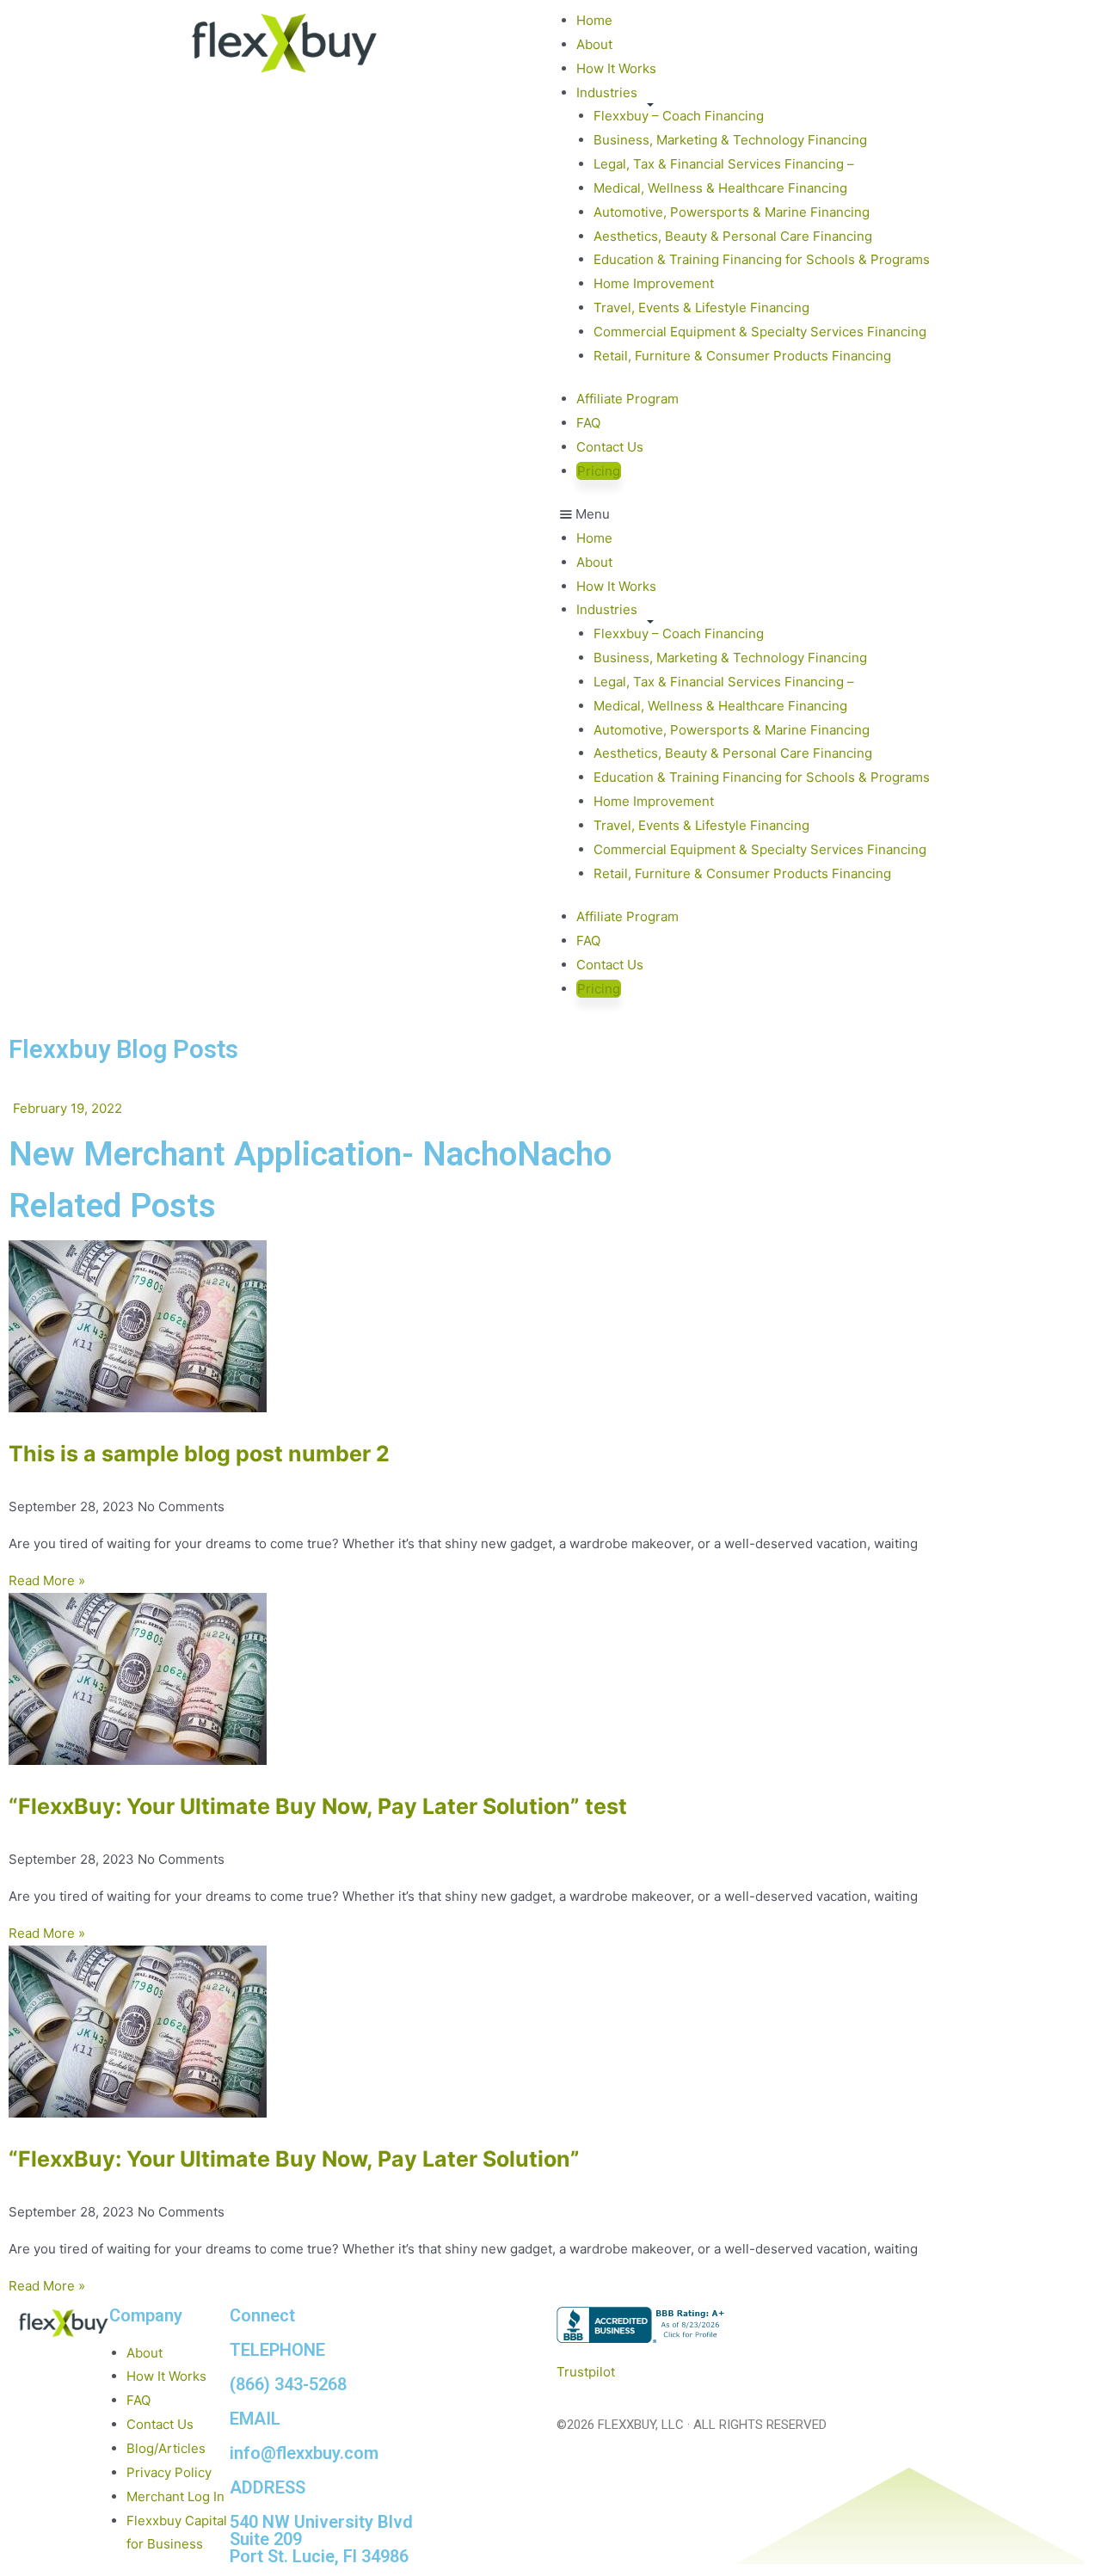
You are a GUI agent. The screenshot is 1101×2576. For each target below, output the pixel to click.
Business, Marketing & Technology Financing (730, 140)
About (594, 44)
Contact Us (610, 447)
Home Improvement (654, 283)
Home (594, 20)
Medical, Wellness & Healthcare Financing (720, 188)
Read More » (47, 1580)
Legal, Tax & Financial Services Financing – (724, 164)
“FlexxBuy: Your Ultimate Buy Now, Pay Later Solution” (294, 2159)
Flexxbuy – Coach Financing (679, 116)
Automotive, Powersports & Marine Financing (732, 212)
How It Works (616, 68)
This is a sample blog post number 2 (199, 1454)
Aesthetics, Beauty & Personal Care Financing (733, 236)
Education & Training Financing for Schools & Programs (762, 259)
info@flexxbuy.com (304, 2453)
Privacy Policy (169, 2472)
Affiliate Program (627, 399)
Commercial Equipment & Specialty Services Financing (760, 332)
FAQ (588, 423)
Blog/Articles (166, 2448)
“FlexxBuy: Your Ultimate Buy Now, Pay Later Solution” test (318, 1806)
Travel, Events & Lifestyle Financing (701, 307)
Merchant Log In (175, 2496)
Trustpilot (586, 2372)
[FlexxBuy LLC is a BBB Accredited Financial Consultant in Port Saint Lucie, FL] (643, 2325)
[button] (817, 514)
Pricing (599, 471)
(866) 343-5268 (288, 2384)
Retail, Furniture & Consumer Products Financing (742, 356)
